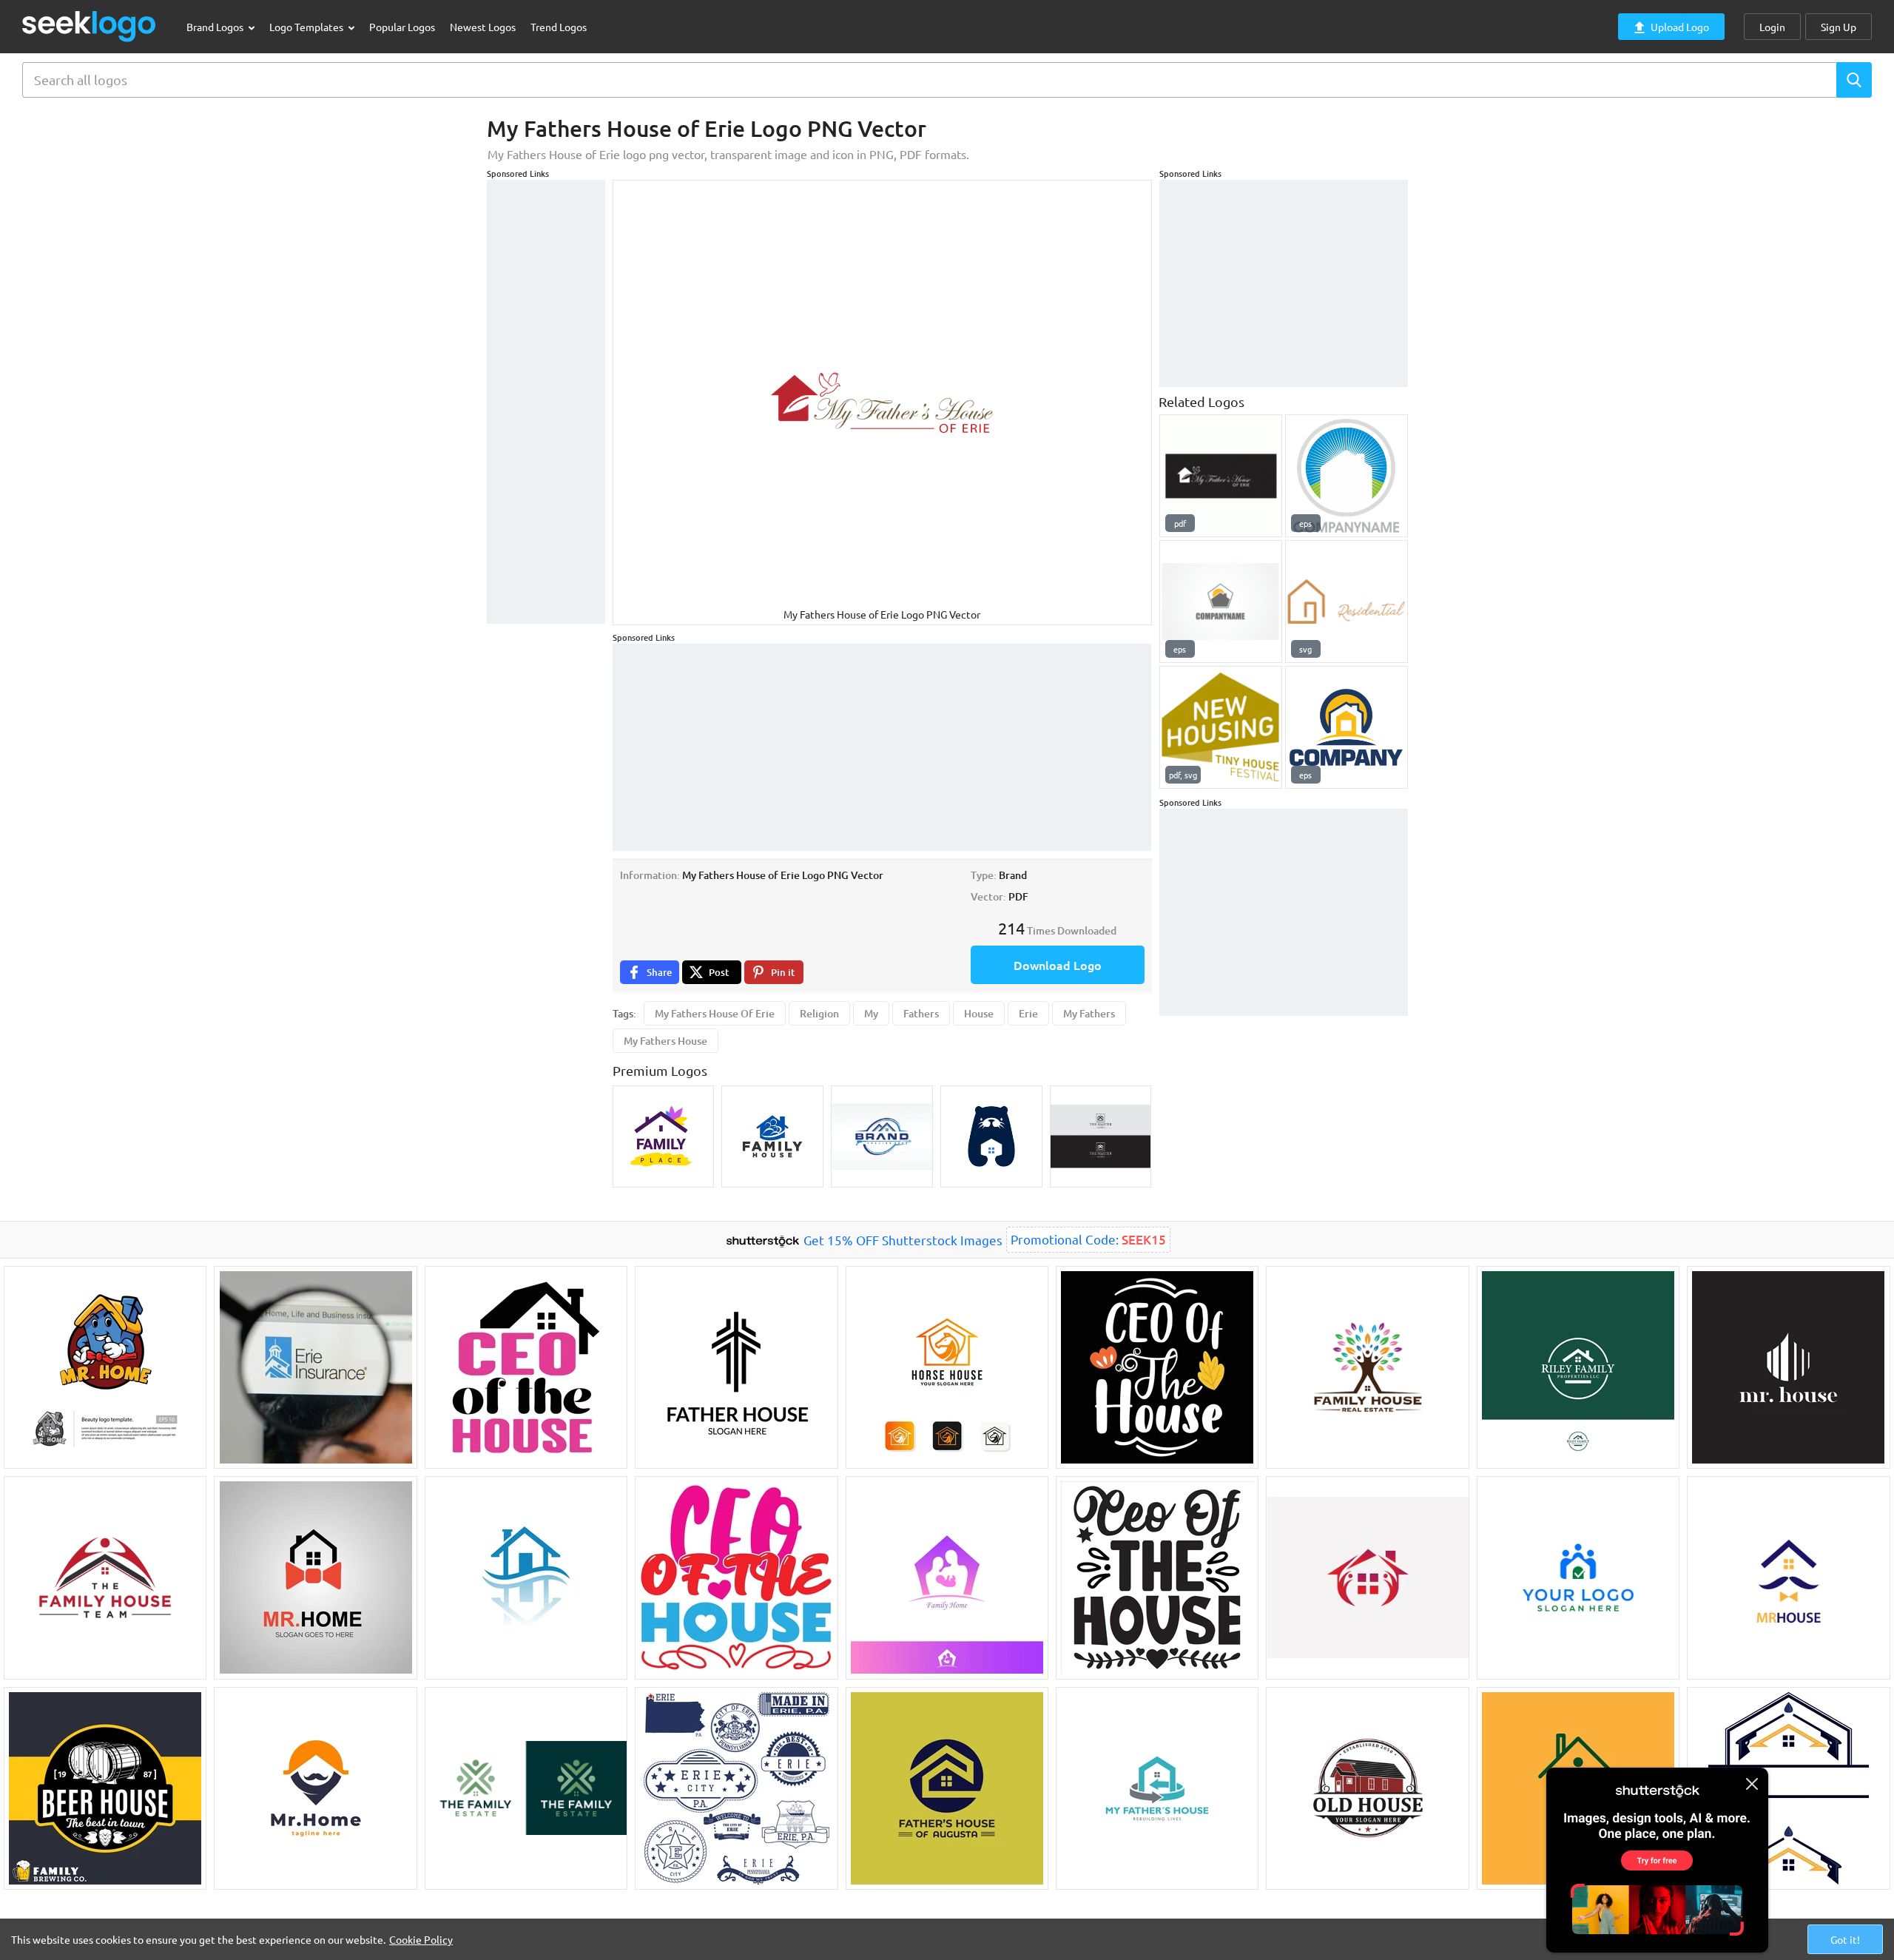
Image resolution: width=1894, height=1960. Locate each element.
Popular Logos (402, 27)
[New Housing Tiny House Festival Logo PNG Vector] (1221, 727)
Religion (819, 1013)
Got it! (1845, 1939)
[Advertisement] (546, 402)
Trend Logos (559, 27)
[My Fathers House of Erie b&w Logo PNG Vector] (1221, 476)
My (871, 1013)
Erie (1028, 1013)
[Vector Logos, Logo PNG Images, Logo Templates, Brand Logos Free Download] (90, 26)
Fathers (921, 1013)
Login (1772, 27)
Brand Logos (216, 27)
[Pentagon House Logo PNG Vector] (1221, 602)
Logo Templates (307, 27)
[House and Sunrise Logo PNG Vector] (1347, 727)
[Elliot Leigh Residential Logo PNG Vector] (1347, 602)
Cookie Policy (421, 1939)
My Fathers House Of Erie (715, 1013)
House (979, 1013)
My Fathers (1089, 1013)
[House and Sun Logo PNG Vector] (1347, 476)
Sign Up (1839, 27)
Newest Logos (483, 27)
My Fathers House (665, 1041)
